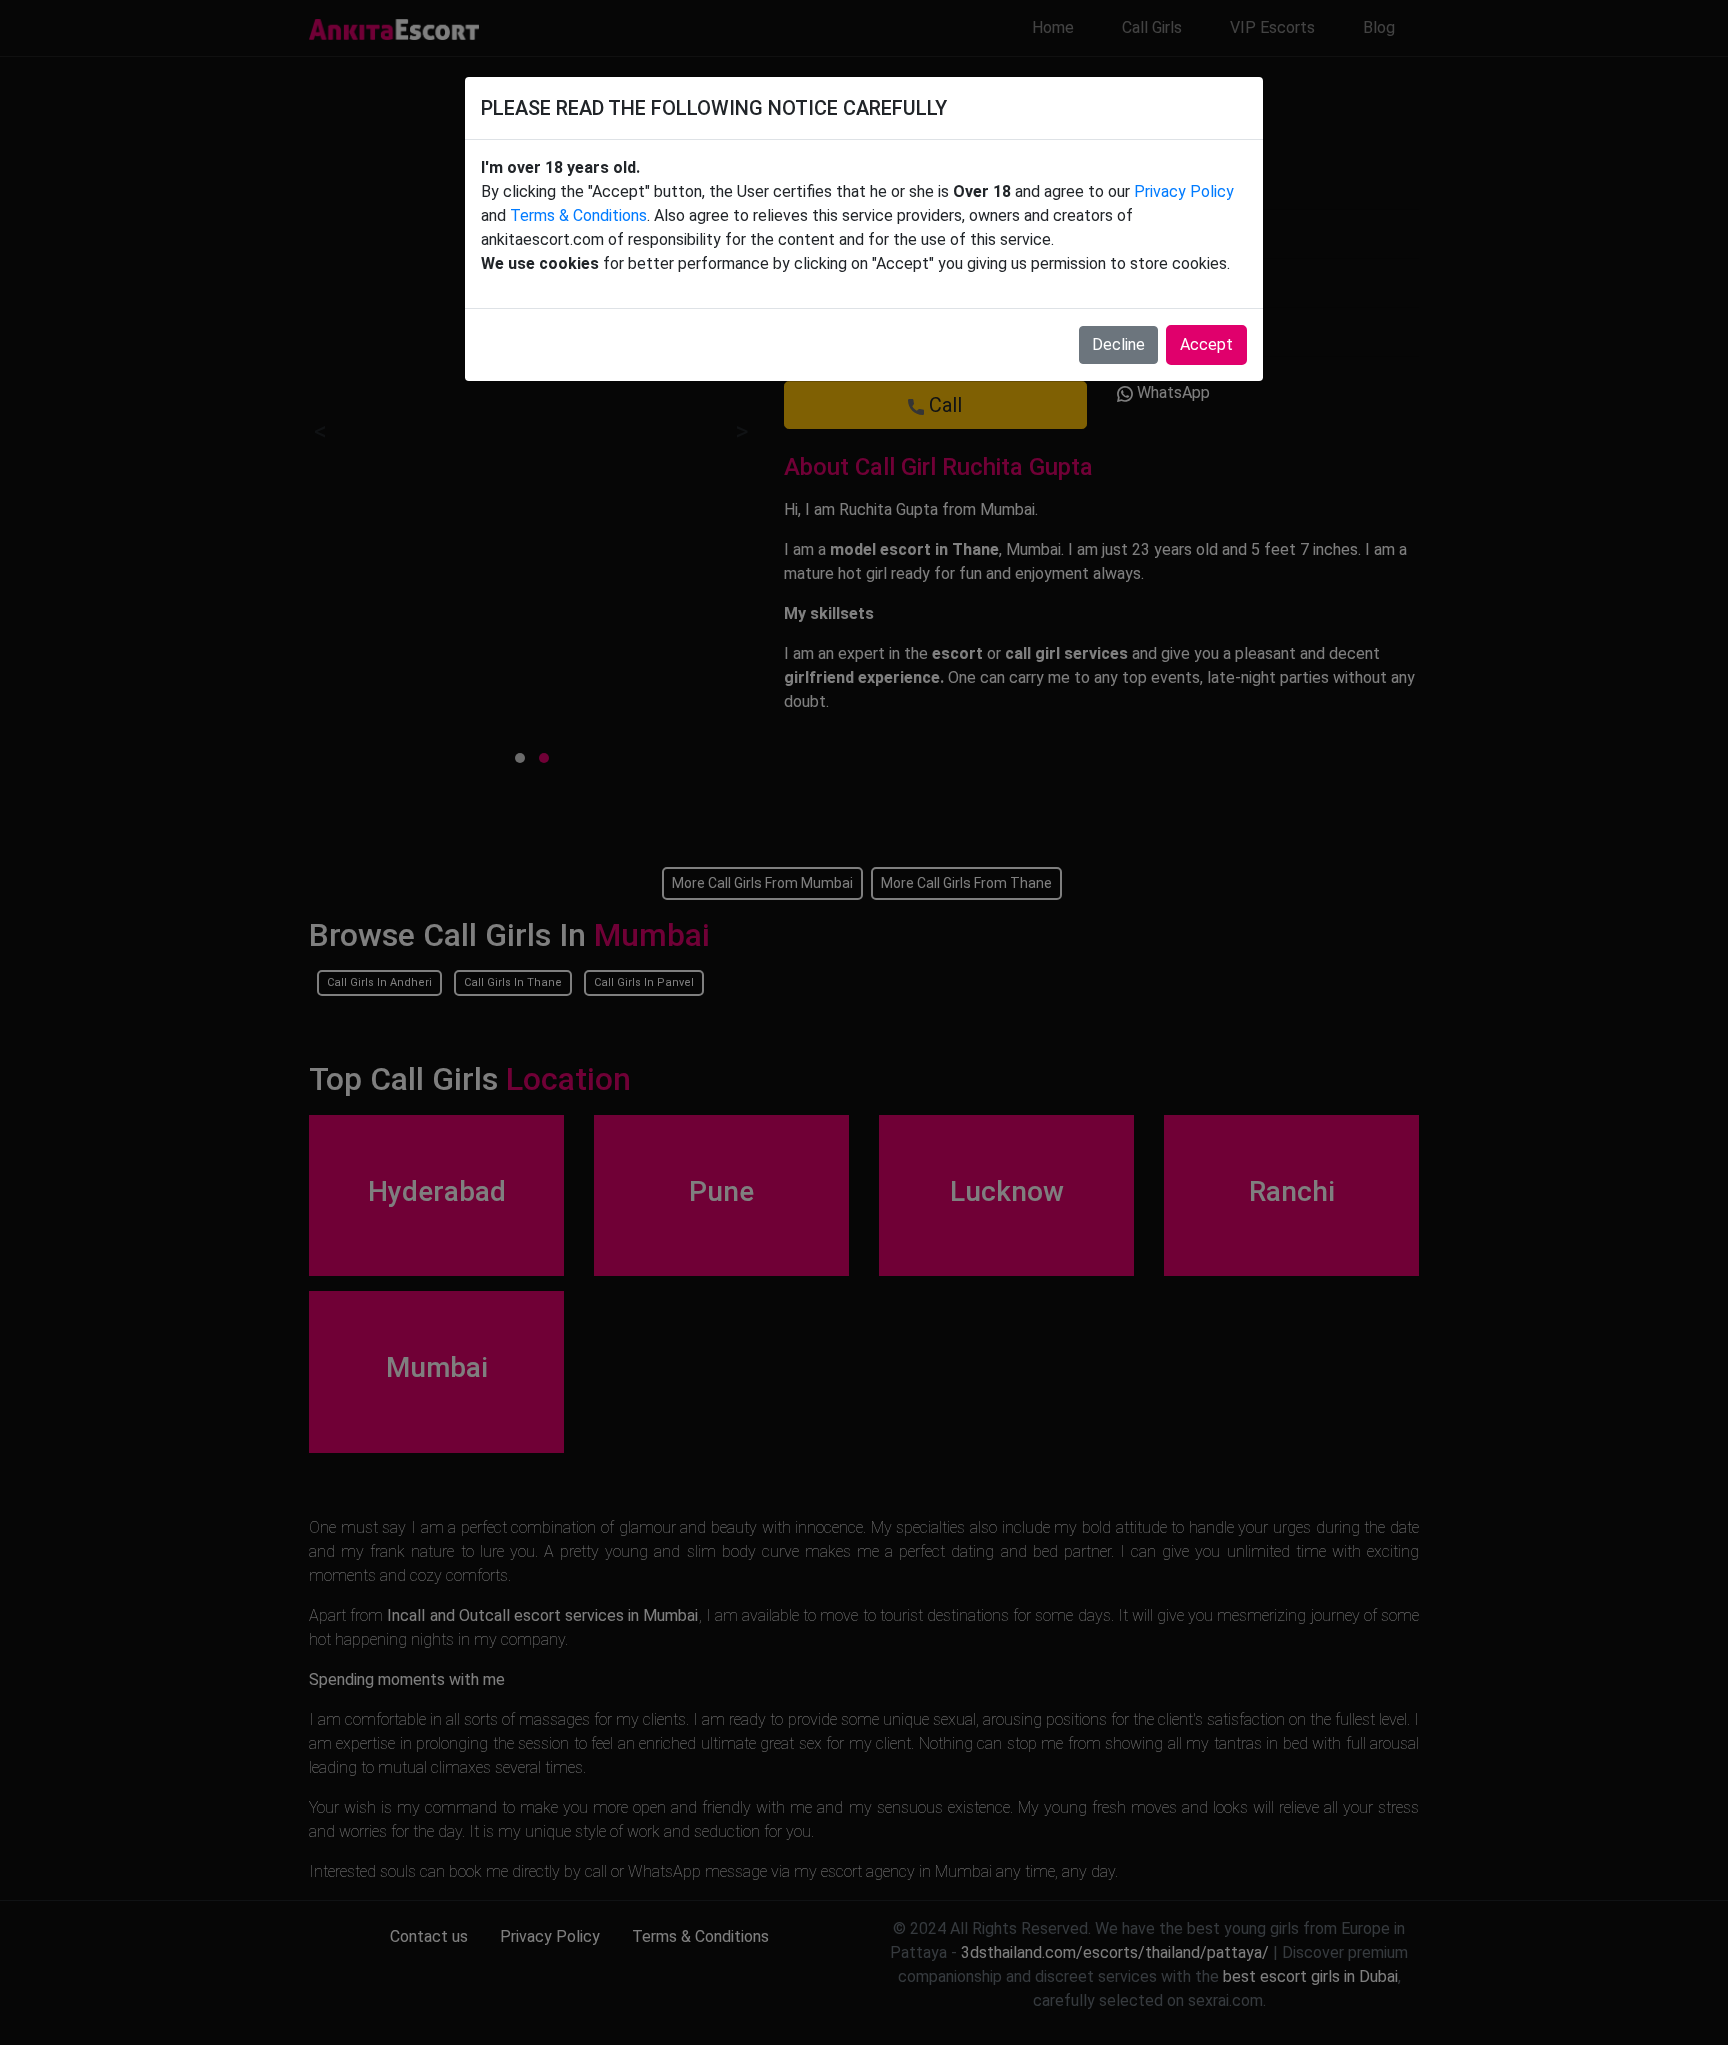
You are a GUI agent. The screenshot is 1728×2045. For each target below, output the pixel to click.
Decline (1118, 344)
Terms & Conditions (578, 215)
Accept (1206, 344)
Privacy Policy (1184, 191)
